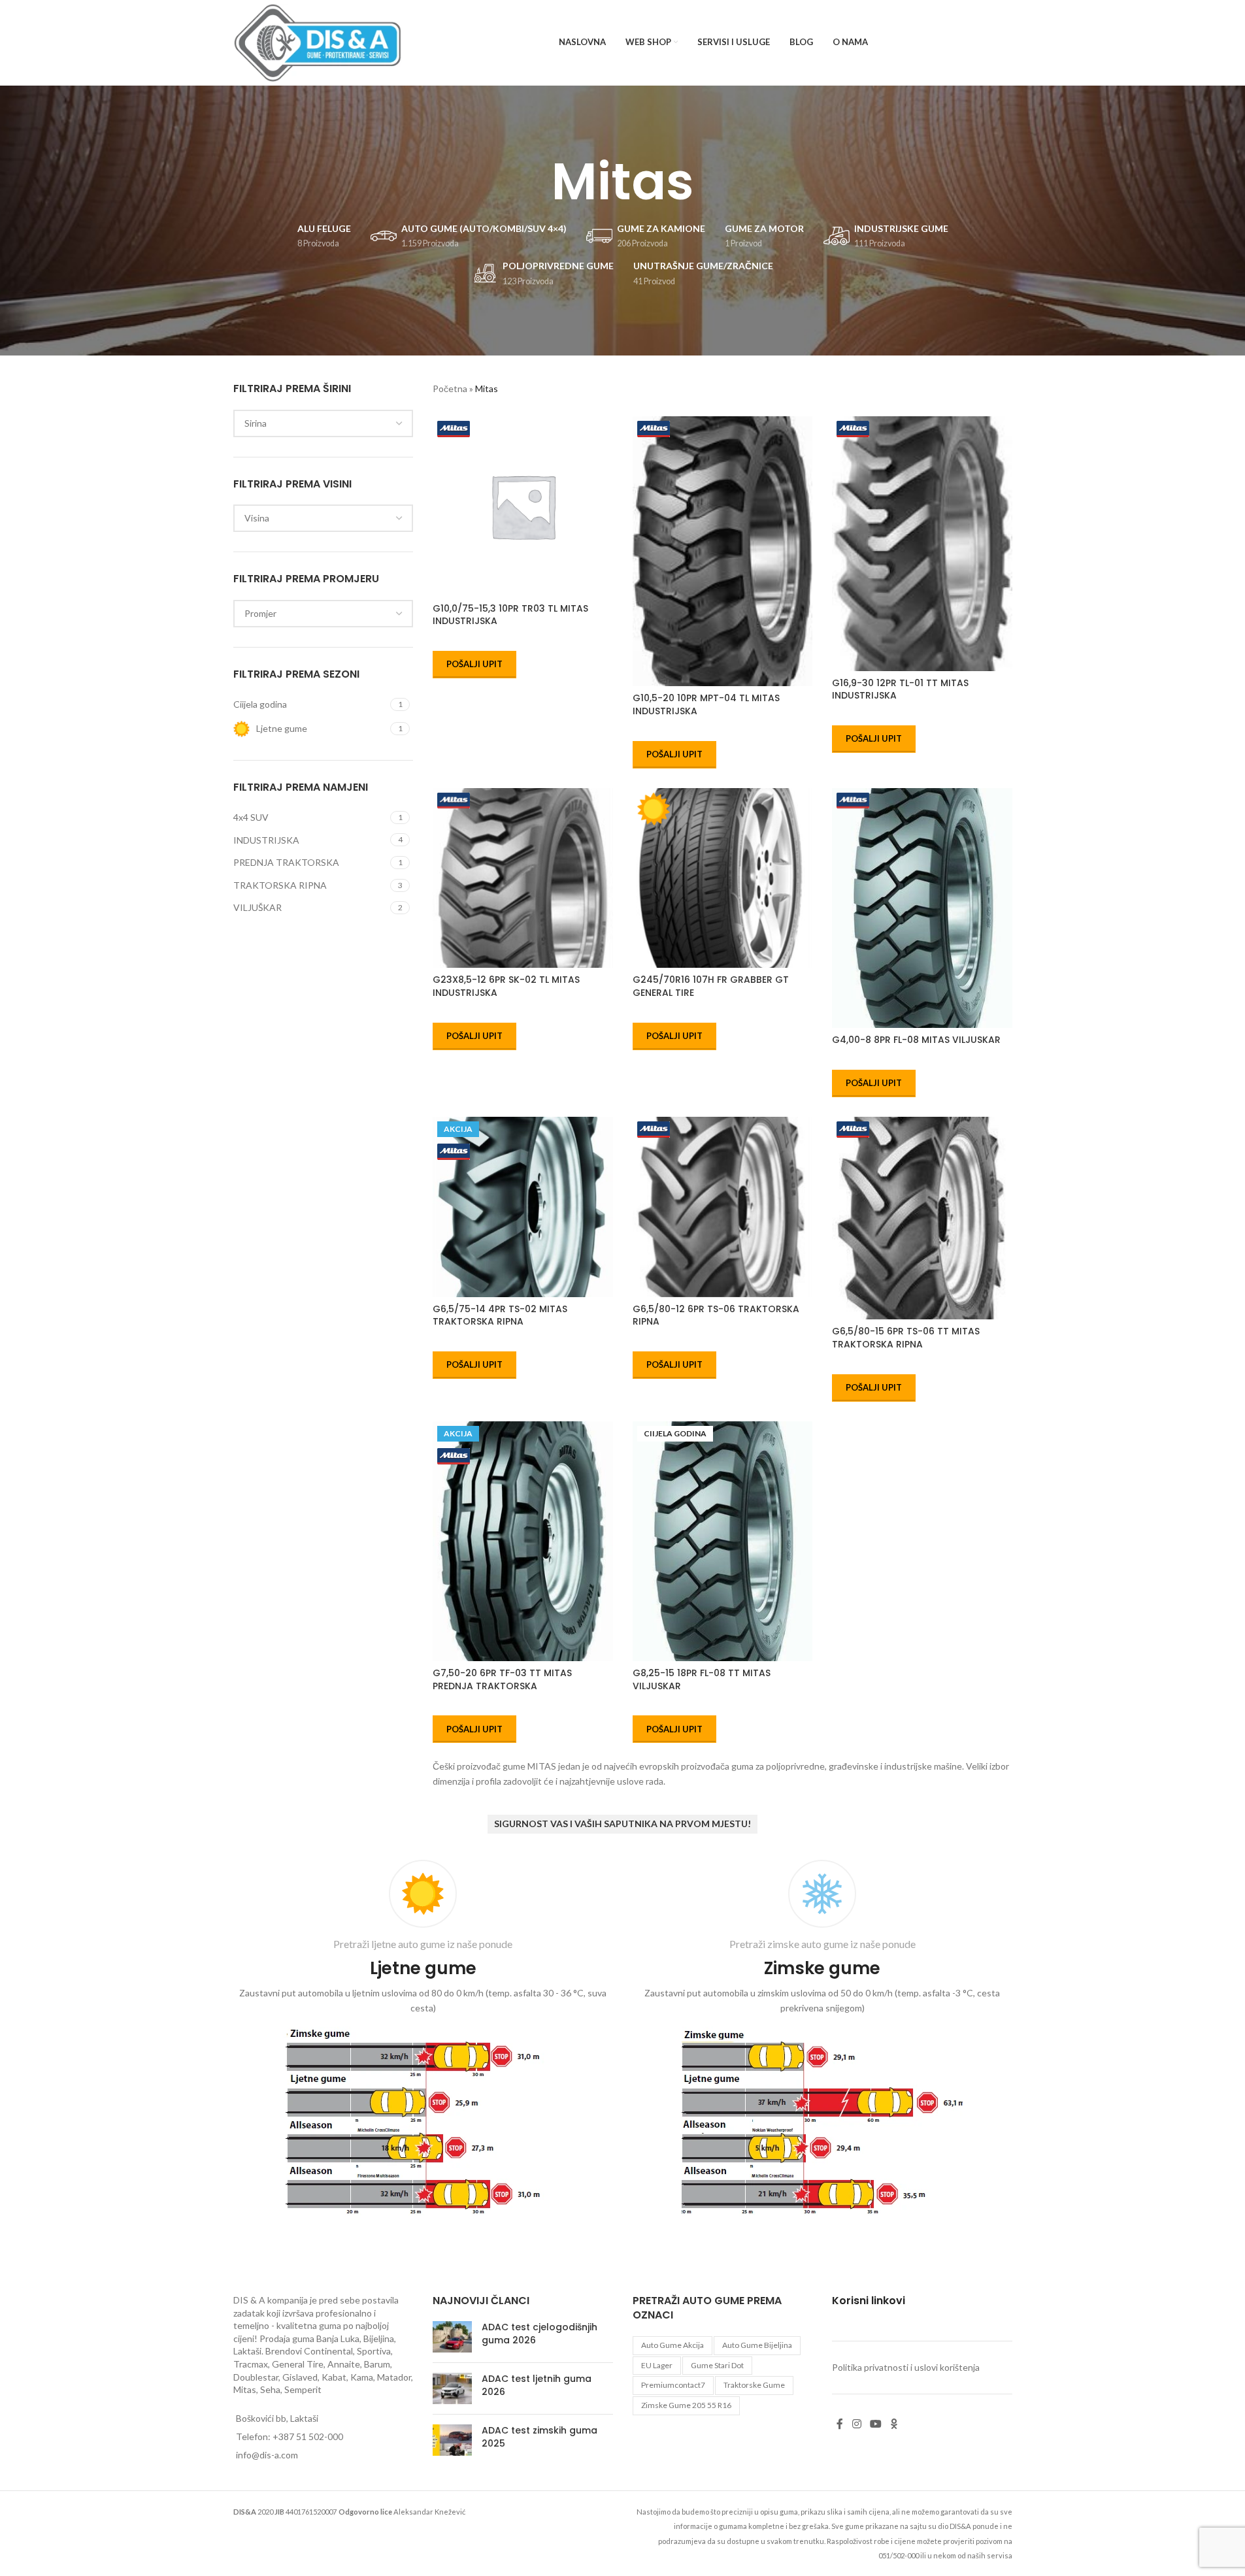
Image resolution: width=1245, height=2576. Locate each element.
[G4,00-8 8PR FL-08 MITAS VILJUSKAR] (922, 908)
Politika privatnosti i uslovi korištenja (906, 2368)
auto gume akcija (672, 2345)
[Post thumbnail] (452, 2337)
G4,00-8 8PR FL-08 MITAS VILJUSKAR (916, 1040)
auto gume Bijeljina (757, 2345)
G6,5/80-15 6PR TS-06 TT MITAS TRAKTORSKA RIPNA (906, 1338)
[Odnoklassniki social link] (894, 2424)
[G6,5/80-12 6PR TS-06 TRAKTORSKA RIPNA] (723, 1207)
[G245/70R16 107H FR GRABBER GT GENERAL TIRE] (723, 878)
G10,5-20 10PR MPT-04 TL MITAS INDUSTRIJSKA (706, 704)
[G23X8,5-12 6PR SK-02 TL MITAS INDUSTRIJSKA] (523, 878)
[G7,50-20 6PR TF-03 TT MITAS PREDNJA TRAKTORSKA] (523, 1541)
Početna (450, 388)
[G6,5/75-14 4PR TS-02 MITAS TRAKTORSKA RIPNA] (523, 1207)
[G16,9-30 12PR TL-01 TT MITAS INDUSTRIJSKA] (922, 544)
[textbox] (324, 423)
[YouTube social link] (875, 2424)
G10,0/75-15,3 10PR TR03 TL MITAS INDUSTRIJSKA (510, 615)
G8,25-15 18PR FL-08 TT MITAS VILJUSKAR (702, 1679)
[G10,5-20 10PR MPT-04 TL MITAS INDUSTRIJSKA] (723, 551)
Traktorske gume (754, 2386)
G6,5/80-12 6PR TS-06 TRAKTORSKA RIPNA (716, 1315)
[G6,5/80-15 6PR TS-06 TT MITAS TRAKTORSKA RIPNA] (922, 1218)
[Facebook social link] (840, 2424)
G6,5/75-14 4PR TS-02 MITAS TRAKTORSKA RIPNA (500, 1315)
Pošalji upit (474, 664)
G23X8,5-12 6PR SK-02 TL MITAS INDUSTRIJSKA (506, 986)
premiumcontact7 (673, 2386)
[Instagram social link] (856, 2424)
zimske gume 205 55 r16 (686, 2406)
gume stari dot (717, 2365)
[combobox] (324, 423)
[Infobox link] (423, 2041)
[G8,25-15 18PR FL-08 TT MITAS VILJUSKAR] (723, 1541)
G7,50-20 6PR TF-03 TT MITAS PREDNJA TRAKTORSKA (502, 1679)
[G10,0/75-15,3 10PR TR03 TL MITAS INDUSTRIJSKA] (523, 506)
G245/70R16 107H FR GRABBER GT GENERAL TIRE (711, 986)
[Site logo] (318, 41)
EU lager (657, 2365)
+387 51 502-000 (308, 2436)
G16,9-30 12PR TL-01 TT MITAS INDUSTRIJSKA (900, 689)
